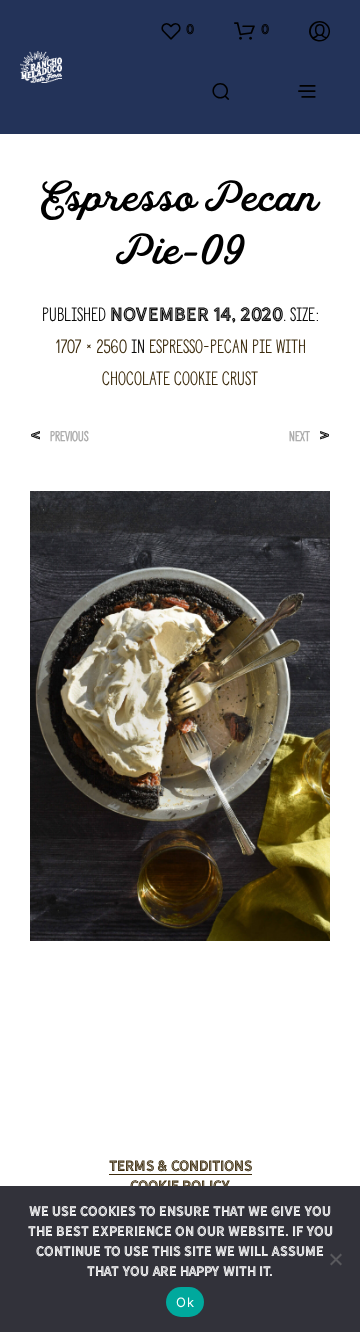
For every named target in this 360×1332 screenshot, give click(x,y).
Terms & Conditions (180, 1166)
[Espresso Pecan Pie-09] (180, 714)
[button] (176, 31)
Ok (185, 1302)
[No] (335, 1259)
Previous (69, 436)
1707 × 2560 (91, 346)
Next (299, 436)
